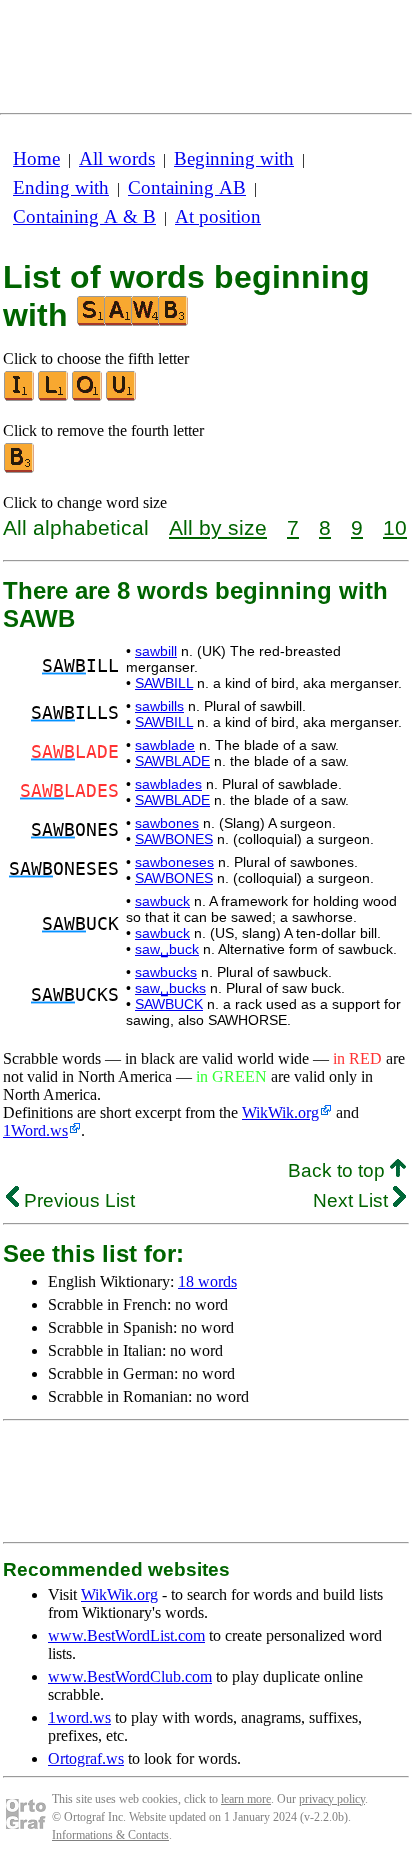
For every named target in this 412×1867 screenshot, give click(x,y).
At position (218, 216)
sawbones (167, 823)
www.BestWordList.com (126, 1635)
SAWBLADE (172, 761)
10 (395, 527)
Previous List (77, 1200)
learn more (246, 1799)
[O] (88, 396)
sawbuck (162, 901)
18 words (207, 1281)
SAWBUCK (169, 1004)
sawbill (156, 651)
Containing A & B (84, 216)
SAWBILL (164, 683)
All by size (218, 527)
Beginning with (234, 158)
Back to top (339, 1170)
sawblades (168, 784)
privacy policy (332, 1799)
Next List (353, 1200)
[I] (20, 396)
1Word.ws (35, 1130)
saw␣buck (167, 949)
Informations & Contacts (110, 1835)
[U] (122, 396)
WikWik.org (280, 1112)
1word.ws (79, 1717)
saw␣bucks (170, 988)
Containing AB (187, 187)
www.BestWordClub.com (130, 1676)
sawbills (159, 706)
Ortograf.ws (86, 1758)
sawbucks (166, 972)
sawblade (165, 745)
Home (36, 158)
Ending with (61, 187)
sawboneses (174, 862)
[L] (54, 396)
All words (117, 158)
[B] (20, 468)
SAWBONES (174, 839)
